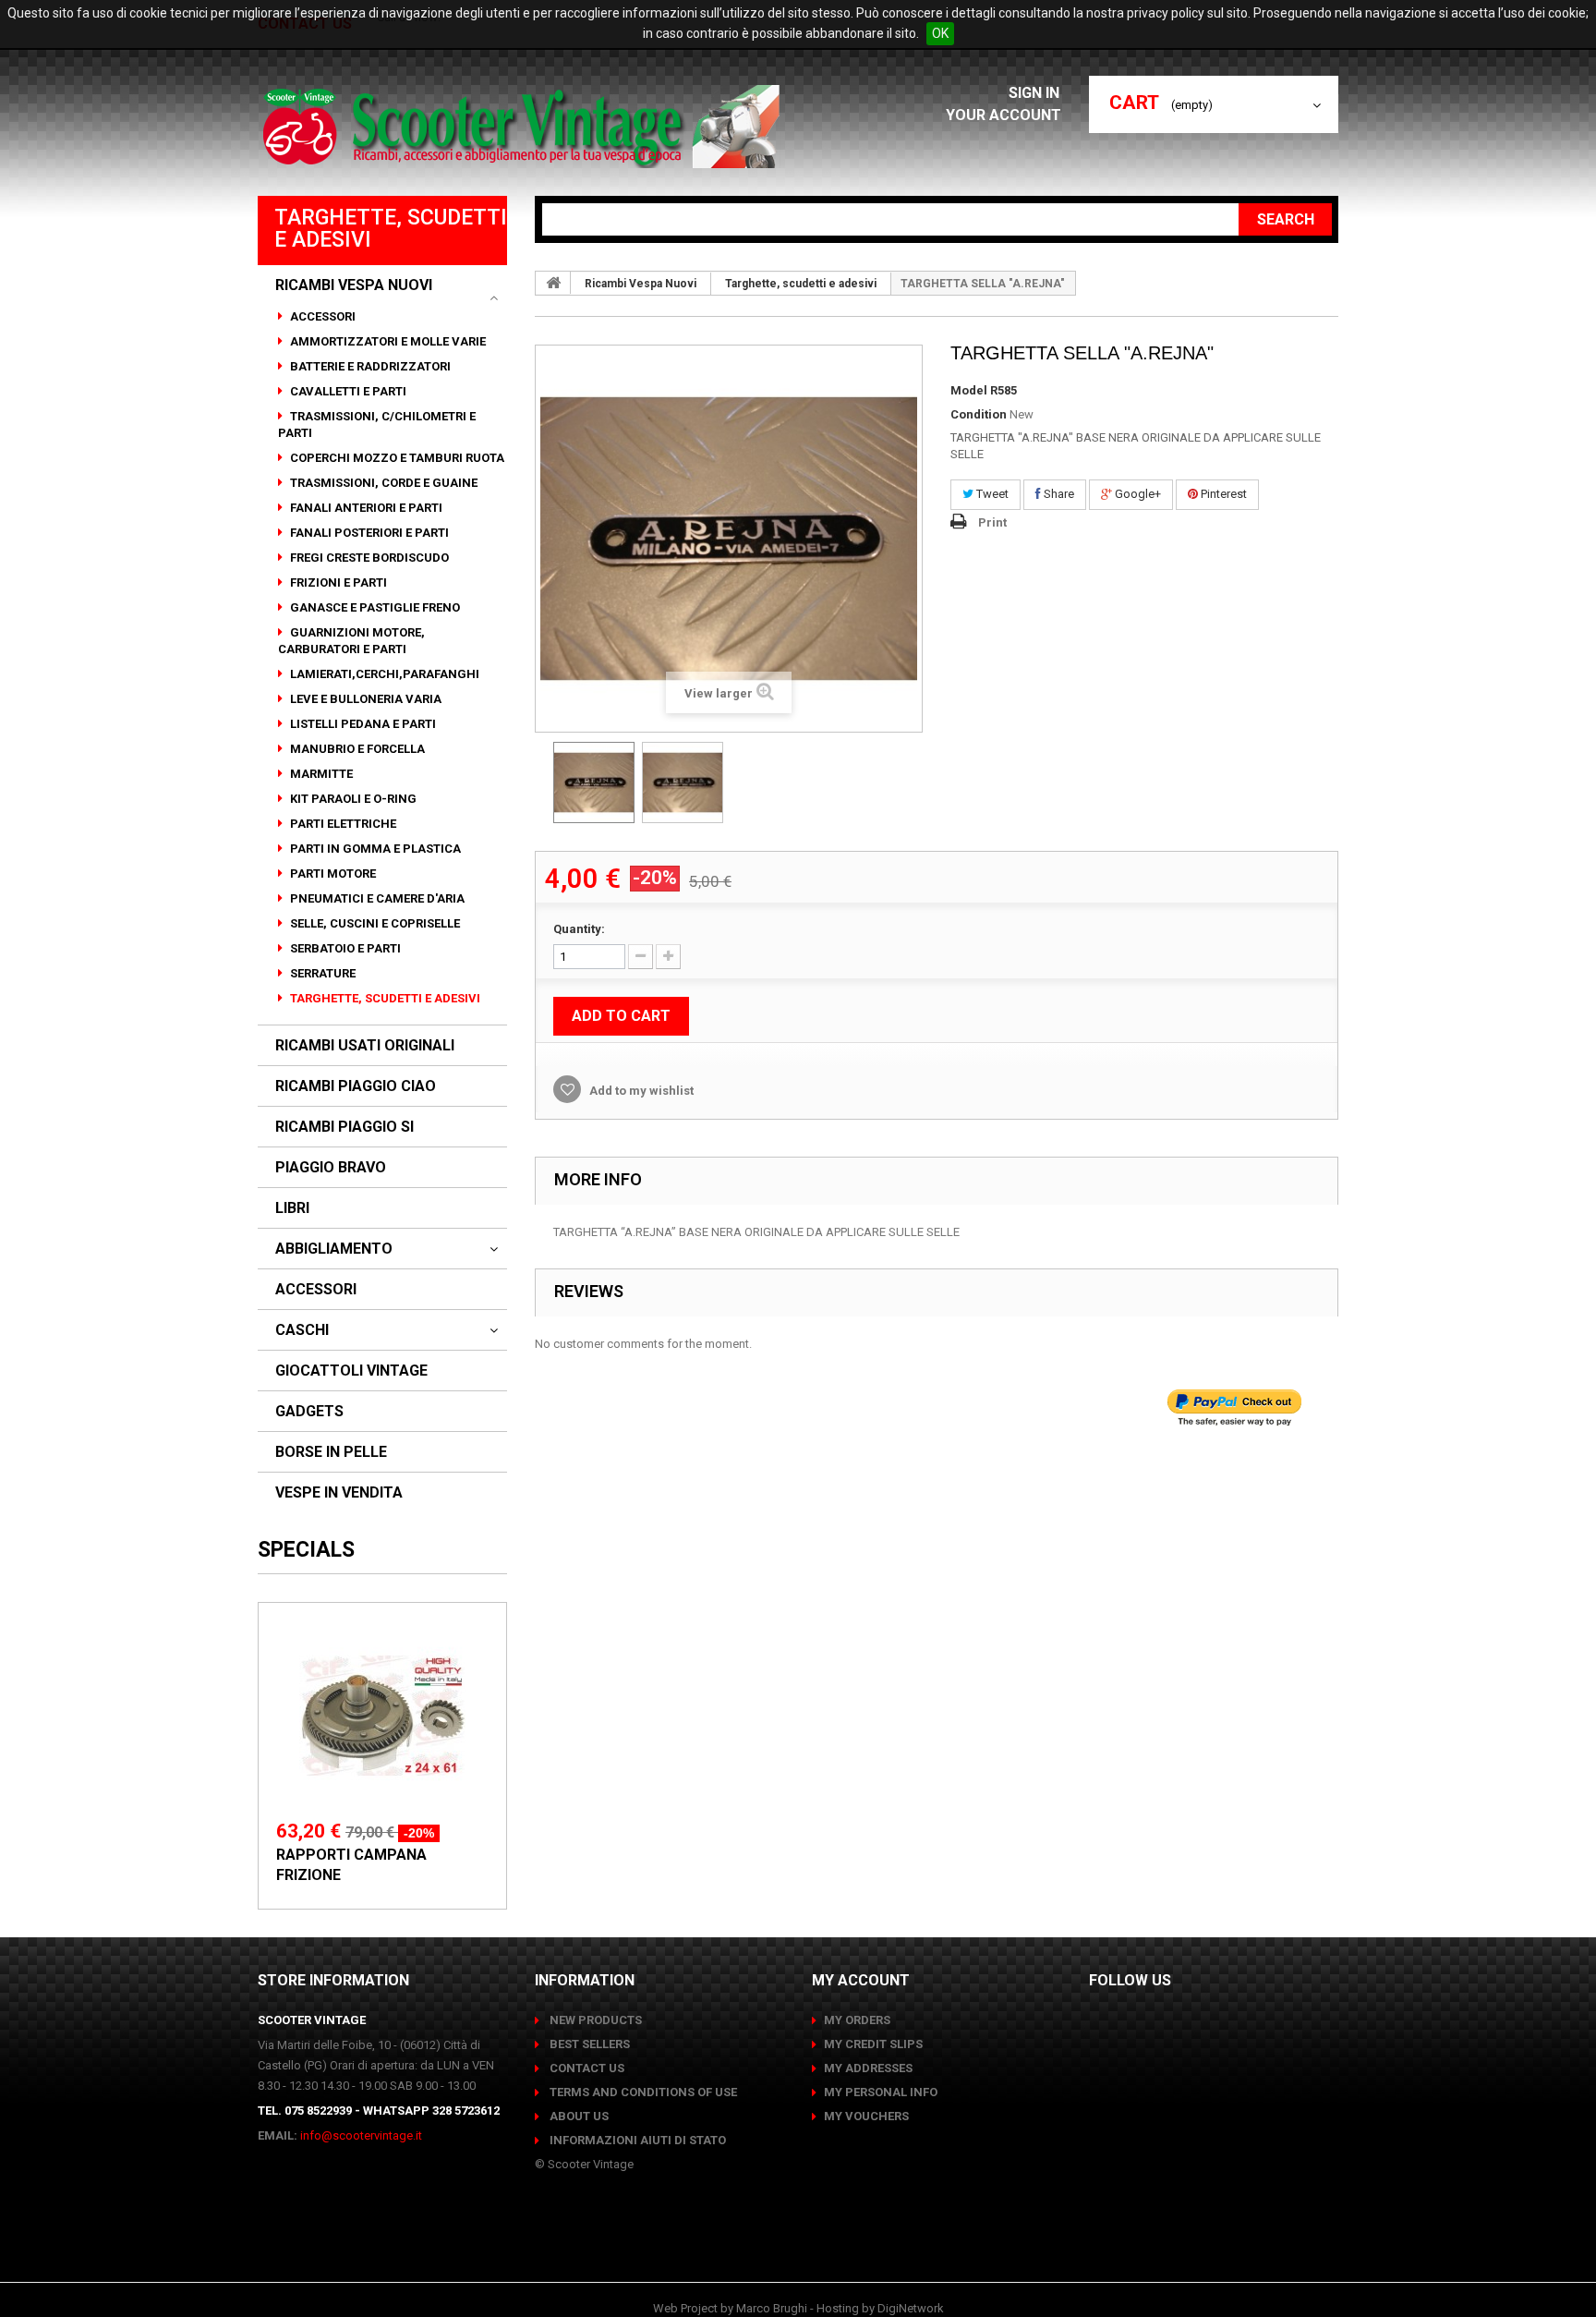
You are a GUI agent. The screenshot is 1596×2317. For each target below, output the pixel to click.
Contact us (586, 2068)
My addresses (868, 2068)
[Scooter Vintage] (524, 127)
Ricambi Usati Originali (365, 1046)
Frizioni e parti (337, 582)
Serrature (321, 973)
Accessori (321, 316)
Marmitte (320, 774)
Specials (306, 1550)
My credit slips (873, 2044)
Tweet (991, 494)
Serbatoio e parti (344, 948)
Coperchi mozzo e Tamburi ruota (396, 458)
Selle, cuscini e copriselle (374, 923)
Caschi (302, 1330)
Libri (292, 1208)
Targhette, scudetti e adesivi (384, 998)
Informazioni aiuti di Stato (636, 2140)
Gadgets (309, 1412)
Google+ (1137, 494)
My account (861, 1980)
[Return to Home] (553, 283)
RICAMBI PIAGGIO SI (345, 1127)
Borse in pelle (331, 1452)
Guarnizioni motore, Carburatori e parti (351, 641)
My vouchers (866, 2116)
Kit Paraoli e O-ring (352, 799)
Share (1058, 494)
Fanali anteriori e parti (365, 508)
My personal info (881, 2092)
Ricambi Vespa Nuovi (354, 285)
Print (992, 522)
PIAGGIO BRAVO (331, 1168)
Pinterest (1222, 494)
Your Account (1004, 115)
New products (594, 2020)
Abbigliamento (334, 1249)
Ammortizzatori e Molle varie (387, 341)
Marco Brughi (772, 2308)
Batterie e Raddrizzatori (369, 366)
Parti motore (332, 873)
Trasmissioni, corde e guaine (382, 483)
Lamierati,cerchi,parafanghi (383, 674)
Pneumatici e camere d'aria (376, 898)
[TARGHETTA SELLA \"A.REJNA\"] (594, 782)
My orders (857, 2020)
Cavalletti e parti (347, 391)
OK (940, 33)
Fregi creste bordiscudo (368, 558)
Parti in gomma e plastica (374, 849)
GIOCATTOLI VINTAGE (351, 1371)
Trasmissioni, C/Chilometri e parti (377, 425)
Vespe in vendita (339, 1493)
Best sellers (588, 2044)
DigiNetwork (911, 2308)
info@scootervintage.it (361, 2135)
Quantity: (579, 929)
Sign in (1036, 93)
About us (578, 2116)
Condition (979, 414)
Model (969, 390)
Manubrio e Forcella (356, 749)
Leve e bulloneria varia (364, 699)
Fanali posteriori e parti (368, 533)
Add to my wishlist (640, 1091)
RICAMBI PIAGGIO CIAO (356, 1086)
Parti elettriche (342, 824)
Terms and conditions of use (642, 2092)
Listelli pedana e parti (362, 724)
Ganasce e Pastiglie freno (374, 607)
